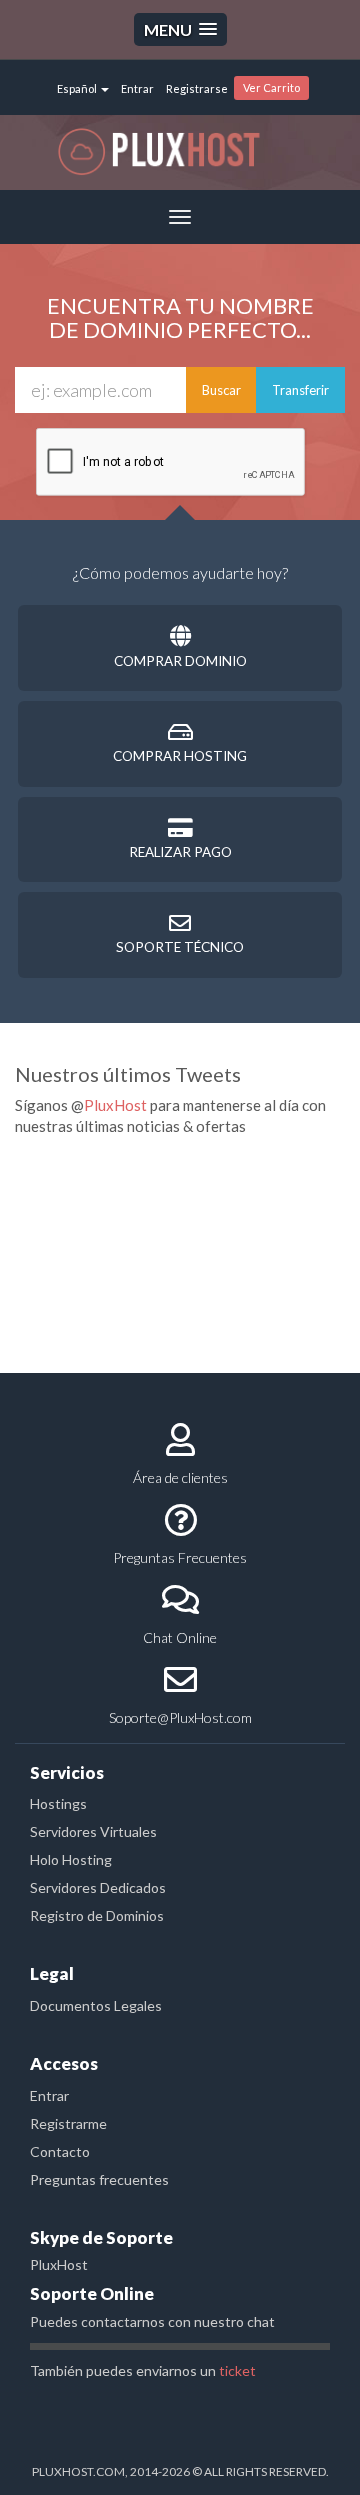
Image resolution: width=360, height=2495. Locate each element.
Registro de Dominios (97, 1915)
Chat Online (180, 1637)
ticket (237, 2370)
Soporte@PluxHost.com (180, 1717)
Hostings (58, 1803)
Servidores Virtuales (93, 1831)
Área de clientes (180, 1477)
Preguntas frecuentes (99, 2179)
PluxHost (115, 1105)
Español (78, 88)
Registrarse (197, 88)
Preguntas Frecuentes (180, 1557)
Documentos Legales (96, 2005)
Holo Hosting (71, 1859)
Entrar (137, 88)
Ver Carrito (271, 87)
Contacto (60, 2151)
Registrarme (68, 2123)
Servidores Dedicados (98, 1887)
